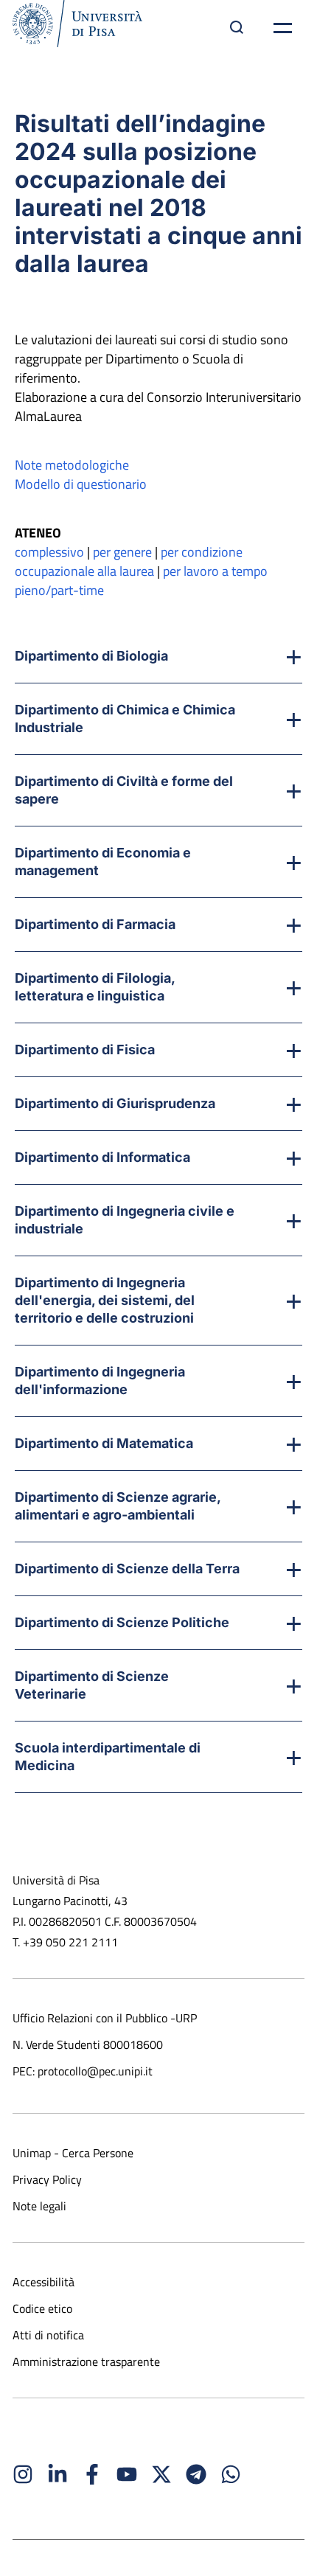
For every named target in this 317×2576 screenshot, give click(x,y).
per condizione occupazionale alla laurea (129, 561)
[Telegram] (196, 2474)
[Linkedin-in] (58, 2474)
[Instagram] (23, 2474)
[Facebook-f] (92, 2474)
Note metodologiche (72, 465)
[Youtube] (127, 2474)
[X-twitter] (161, 2474)
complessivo (49, 552)
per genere (122, 552)
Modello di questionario (81, 484)
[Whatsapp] (231, 2474)
